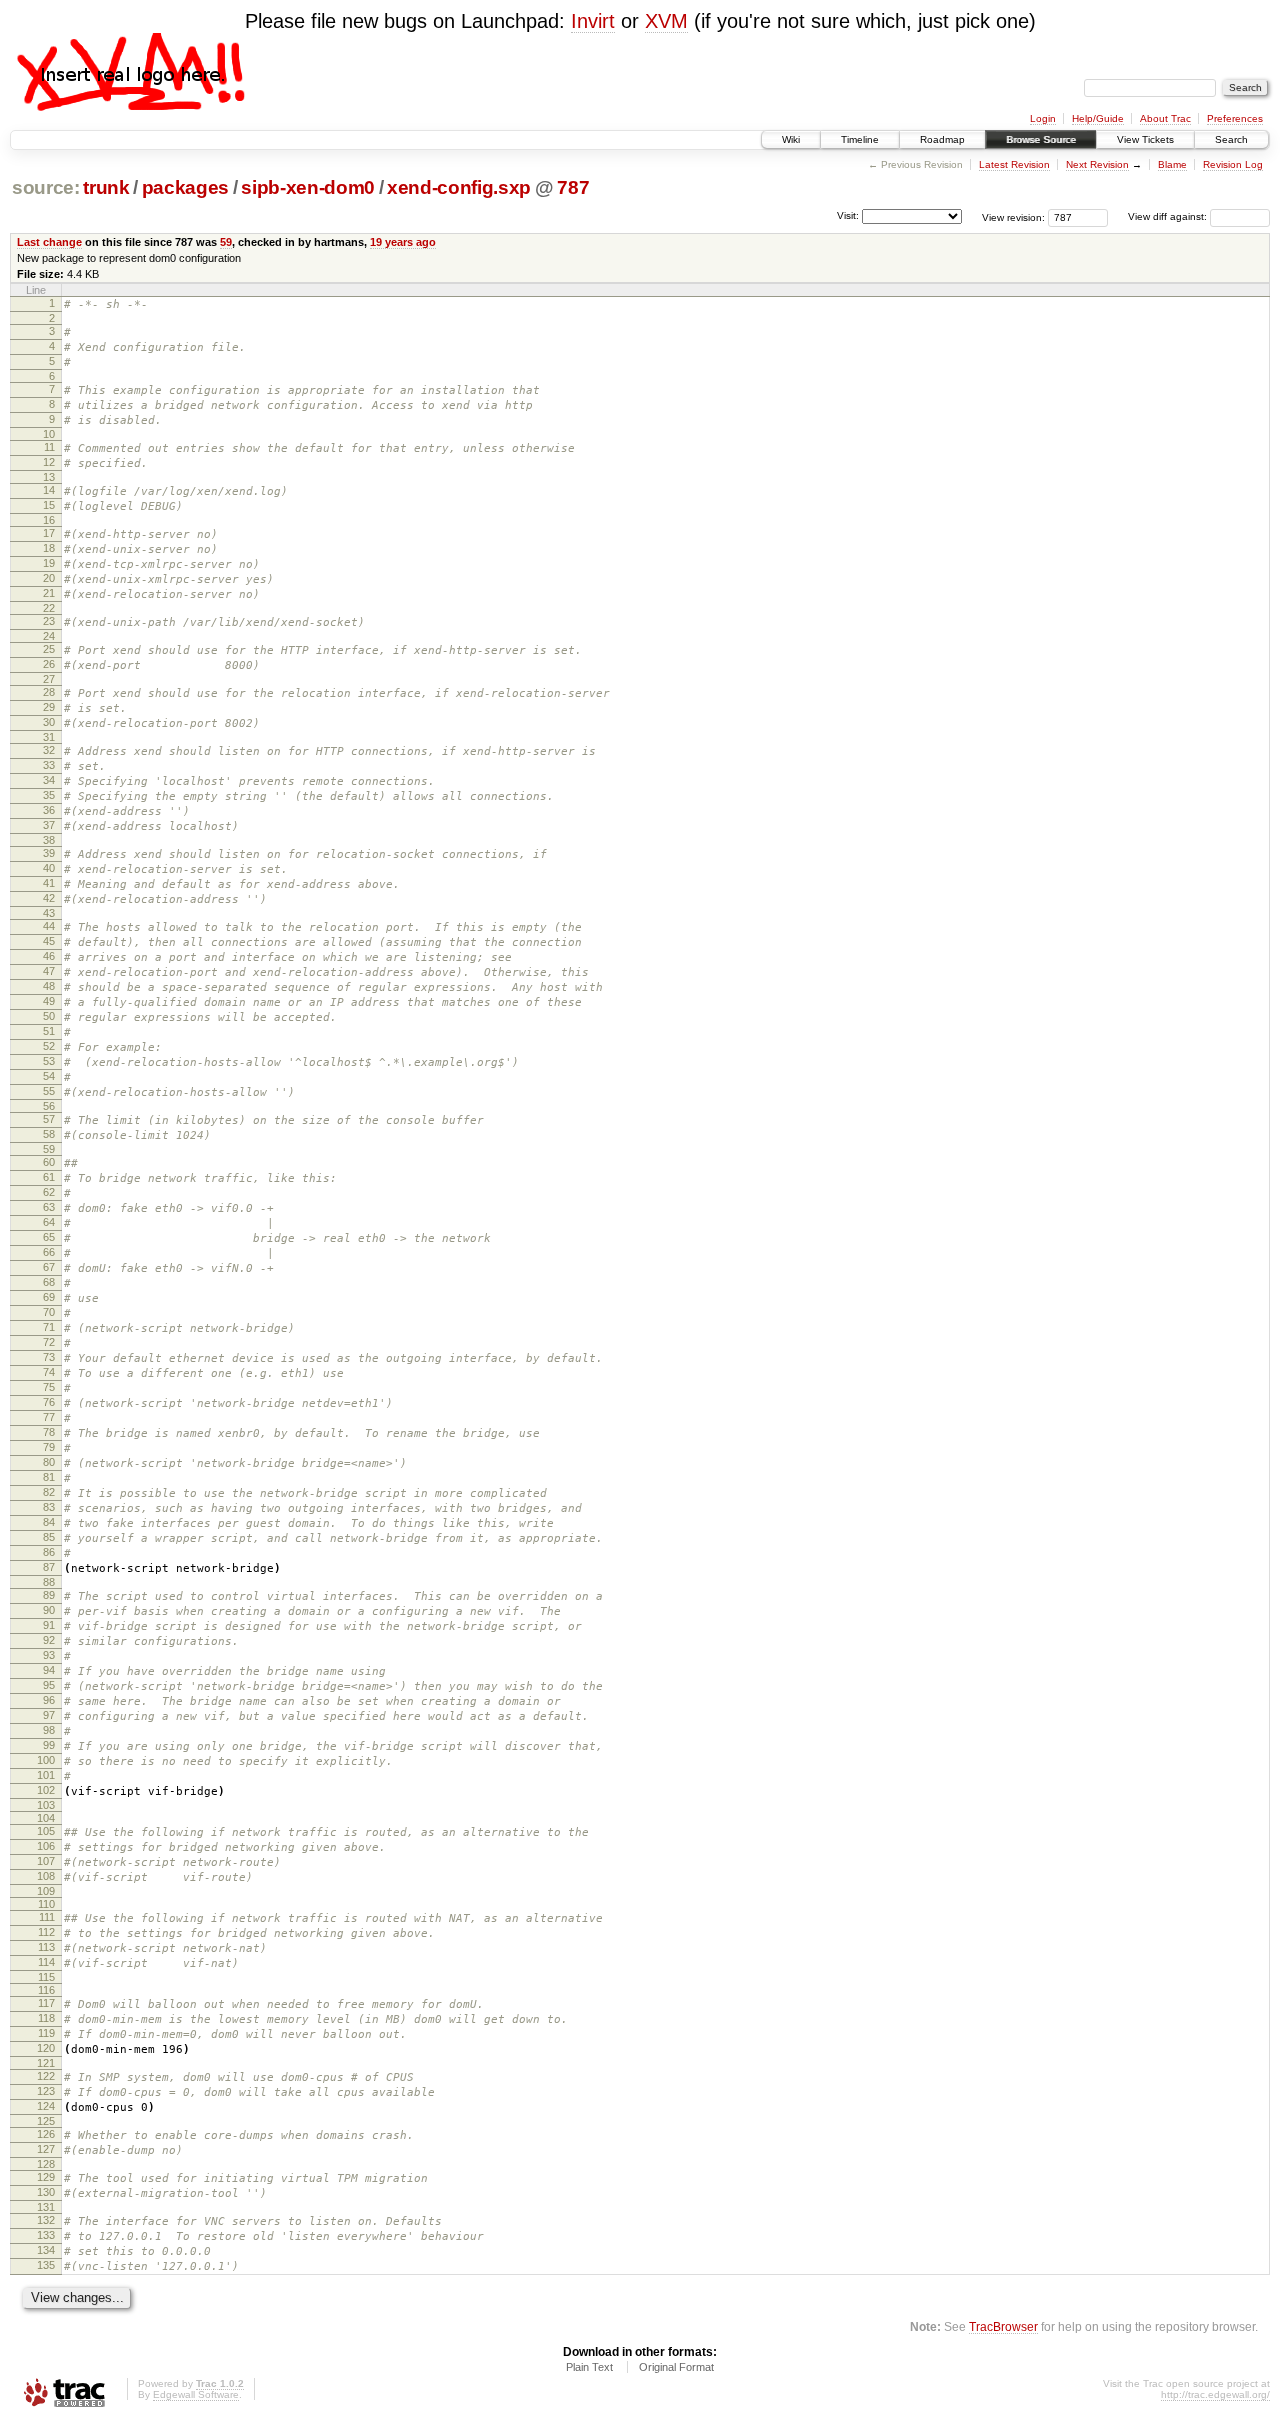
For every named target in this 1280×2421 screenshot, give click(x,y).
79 (49, 1447)
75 (49, 1387)
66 (49, 1252)
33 (49, 765)
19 (49, 563)
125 (46, 2121)
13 (49, 477)
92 (49, 1640)
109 (46, 1891)
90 (49, 1610)
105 (46, 1831)
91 (49, 1625)
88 (49, 1582)
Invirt (593, 21)
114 (46, 1962)
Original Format (676, 2367)
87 (49, 1567)
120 (46, 2048)
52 (49, 1046)
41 (49, 883)
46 (49, 956)
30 (49, 722)
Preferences (1235, 118)
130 (46, 2192)
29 (49, 707)
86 (49, 1552)
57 (49, 1119)
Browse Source (1041, 139)
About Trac (1165, 118)
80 (49, 1462)
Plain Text (589, 2367)
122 (46, 2076)
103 (46, 1805)
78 (49, 1432)
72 (49, 1342)
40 (49, 868)
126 (46, 2134)
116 (46, 1990)
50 (49, 1016)
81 (49, 1477)
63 (49, 1207)
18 (49, 548)
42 (49, 898)
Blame (1172, 164)
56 (49, 1106)
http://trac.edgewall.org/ (1215, 2394)
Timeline (860, 139)
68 (49, 1282)
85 (49, 1537)
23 (49, 621)
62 (49, 1192)
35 (49, 795)
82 (49, 1492)
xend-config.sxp (459, 187)
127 (46, 2149)
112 (46, 1932)
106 (46, 1846)
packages (185, 187)
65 (49, 1237)
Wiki (791, 139)
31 (49, 737)
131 (46, 2207)
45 (49, 941)
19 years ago (403, 242)
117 (46, 2003)
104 (46, 1818)
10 (49, 434)
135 (46, 2265)
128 (46, 2164)
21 (49, 593)
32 (49, 750)
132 (46, 2220)
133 (46, 2235)
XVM (666, 21)
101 (46, 1775)
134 (46, 2250)
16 (49, 520)
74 (49, 1372)
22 (49, 608)
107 (46, 1861)
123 (46, 2091)
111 (47, 1917)
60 (49, 1162)
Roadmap (942, 139)
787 (573, 187)
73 (49, 1357)
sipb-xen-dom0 (308, 187)
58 (49, 1134)
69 (49, 1297)
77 (49, 1417)
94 (49, 1670)
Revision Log (1233, 164)
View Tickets (1145, 139)
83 (49, 1507)
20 (49, 578)
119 (46, 2033)
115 (46, 1977)
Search (1231, 139)
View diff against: (1169, 216)
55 (49, 1091)
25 (49, 649)
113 (46, 1947)
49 (49, 1001)
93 (49, 1655)
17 (49, 533)
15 (49, 505)
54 (49, 1076)
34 (49, 780)
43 (49, 913)
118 (46, 2018)
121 (46, 2063)
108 (46, 1876)
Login (1043, 118)
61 (49, 1177)
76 (49, 1402)
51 (49, 1031)
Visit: (848, 215)
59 (226, 242)
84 (49, 1522)
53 (49, 1061)
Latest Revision (1014, 164)
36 (49, 810)
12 (49, 462)
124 (46, 2106)
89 (49, 1595)
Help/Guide (1098, 118)
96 (49, 1700)
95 (49, 1685)
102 (46, 1790)
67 (49, 1267)
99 (49, 1745)
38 (49, 840)
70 (49, 1312)
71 (49, 1327)
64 (49, 1222)
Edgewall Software (196, 2394)
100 (46, 1760)
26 (49, 664)
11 (49, 447)
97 (49, 1715)
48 (49, 986)
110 (46, 1904)
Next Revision (1097, 164)
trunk (106, 187)
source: (46, 187)
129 (46, 2177)
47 (49, 971)
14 (49, 490)
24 (49, 636)
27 (49, 679)
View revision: (1013, 216)
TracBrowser (1003, 2326)
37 (49, 825)
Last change (49, 242)
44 (49, 926)
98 (49, 1730)
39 (49, 853)
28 (49, 692)
